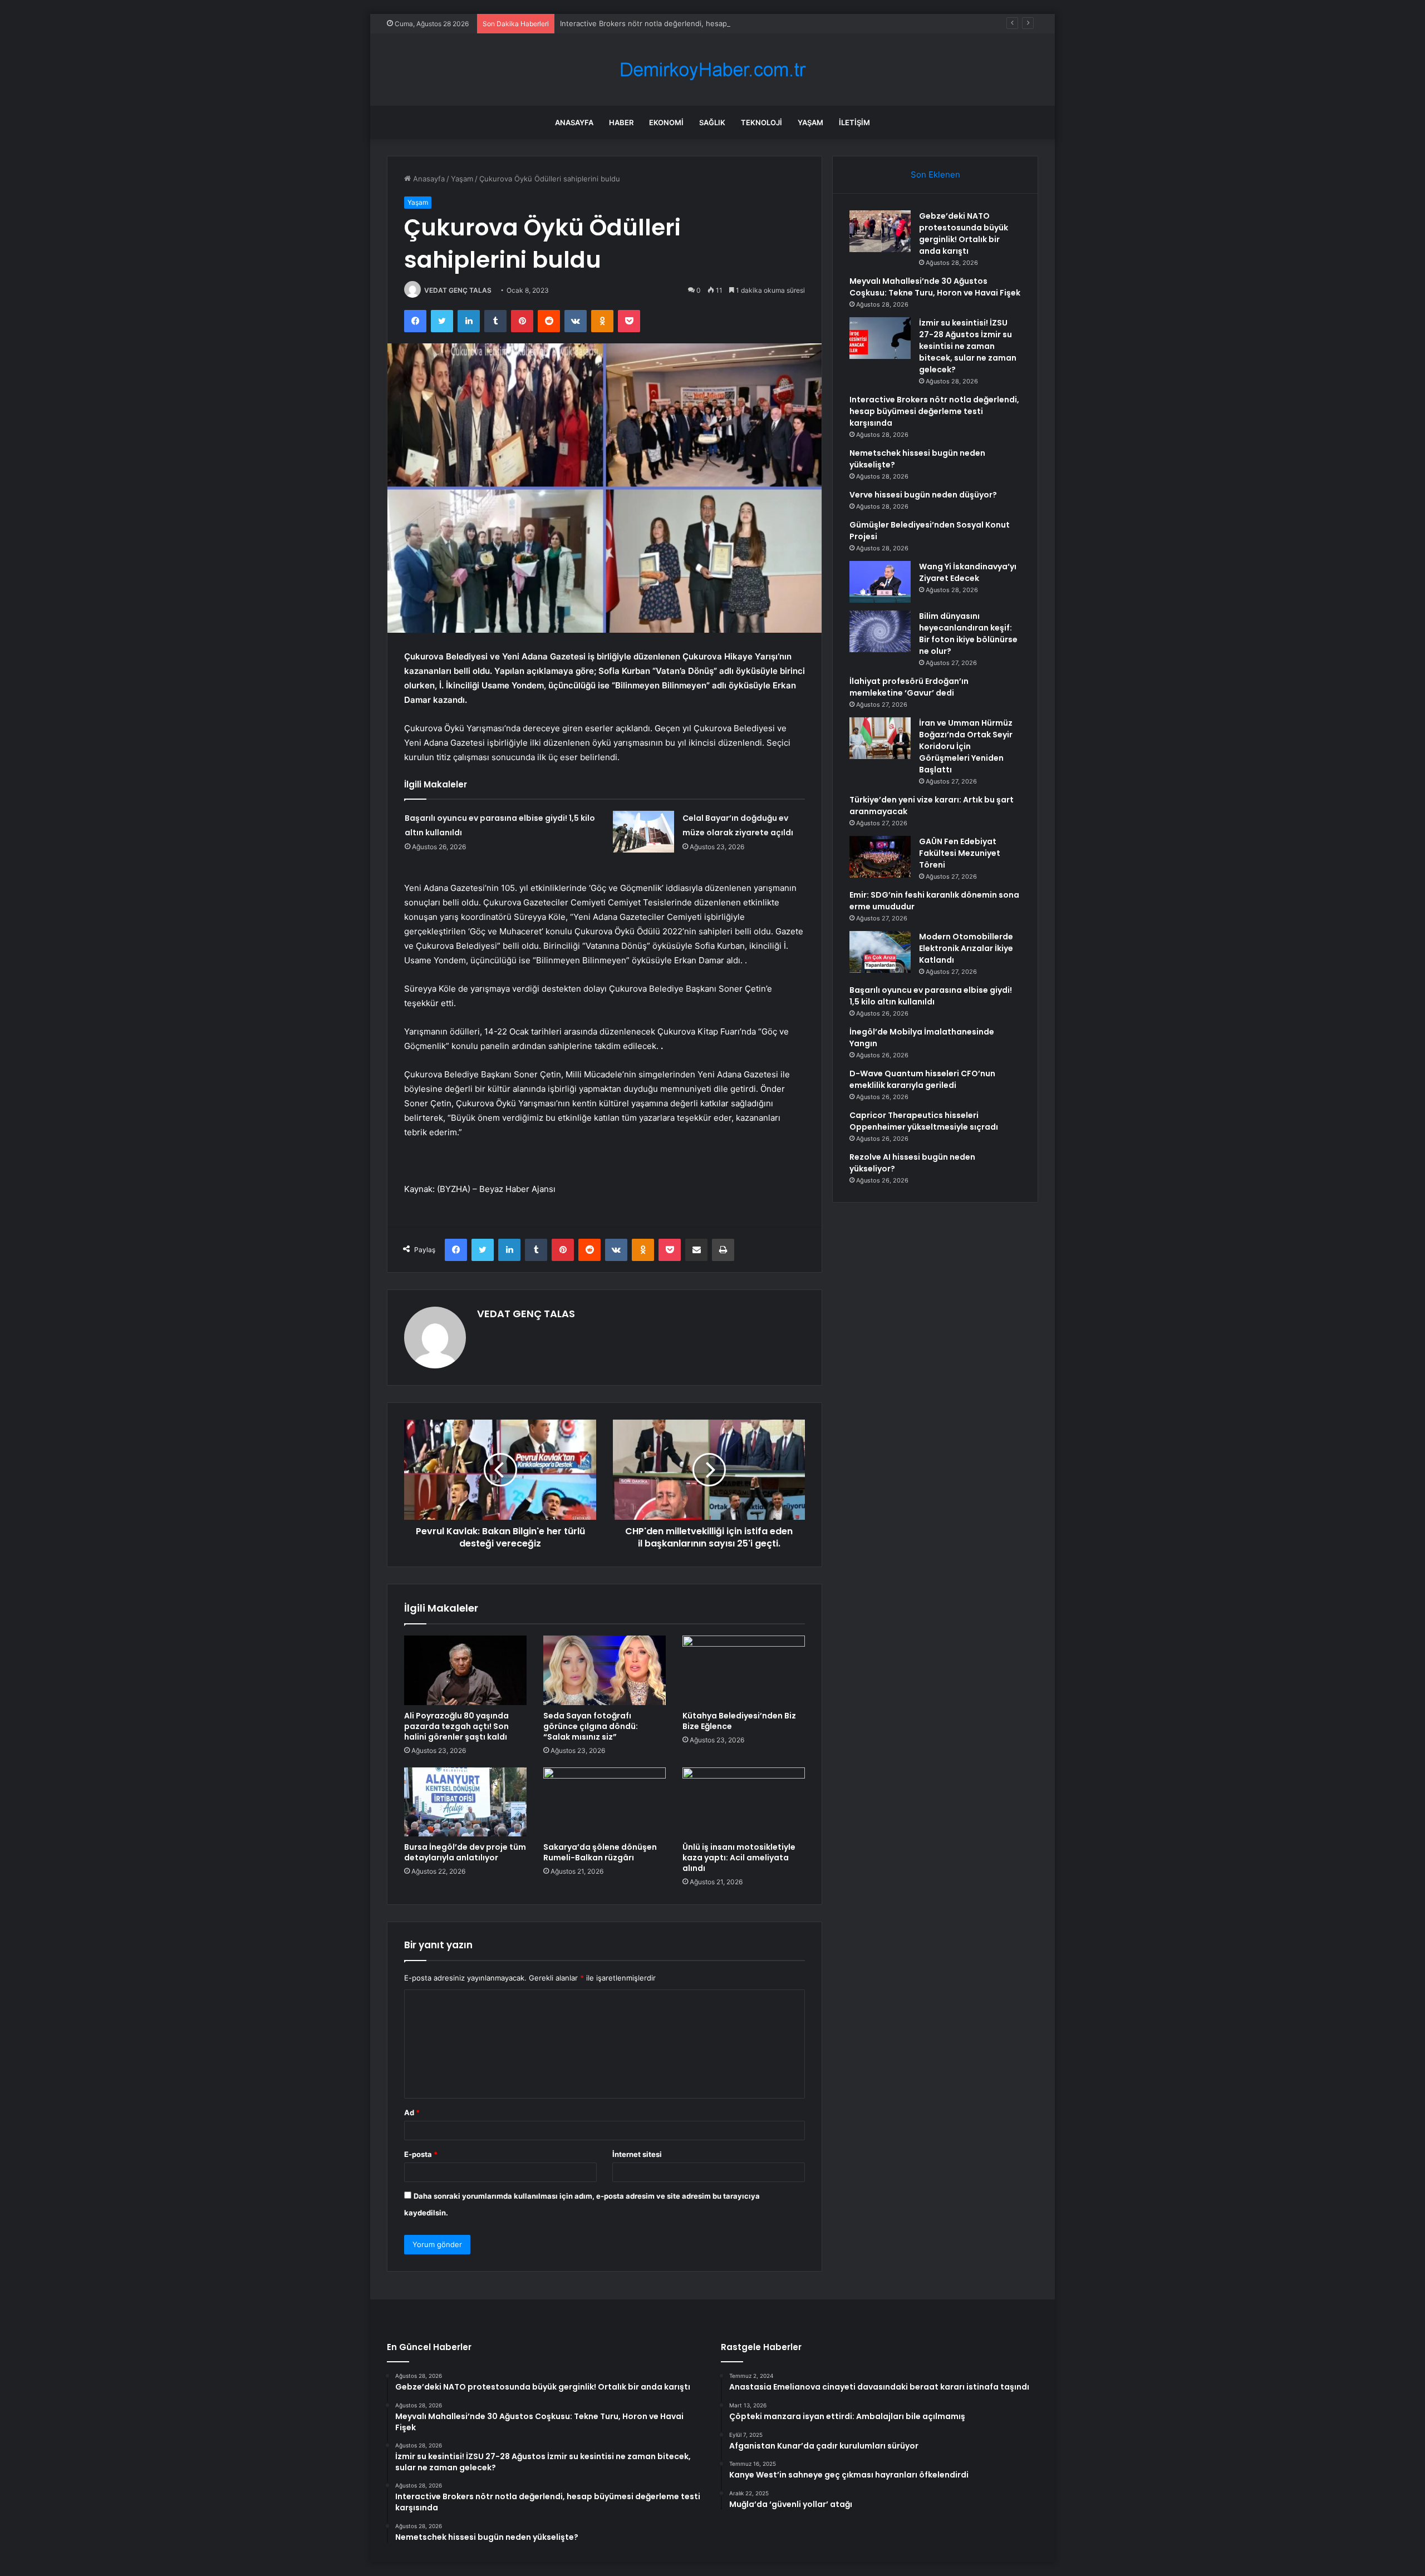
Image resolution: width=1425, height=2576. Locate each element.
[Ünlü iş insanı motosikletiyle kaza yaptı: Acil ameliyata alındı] (744, 1802)
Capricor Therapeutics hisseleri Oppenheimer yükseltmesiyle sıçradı (924, 1121)
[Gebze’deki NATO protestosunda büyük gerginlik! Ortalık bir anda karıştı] (880, 231)
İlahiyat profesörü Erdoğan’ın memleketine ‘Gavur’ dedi (909, 687)
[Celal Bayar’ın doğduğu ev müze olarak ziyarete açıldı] (643, 832)
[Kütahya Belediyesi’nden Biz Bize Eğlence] (744, 1670)
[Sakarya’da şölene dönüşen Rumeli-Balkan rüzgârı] (605, 1802)
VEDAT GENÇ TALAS (458, 290)
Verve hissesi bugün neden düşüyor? (923, 495)
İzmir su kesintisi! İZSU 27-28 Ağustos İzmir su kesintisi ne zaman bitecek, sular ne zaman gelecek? (968, 346)
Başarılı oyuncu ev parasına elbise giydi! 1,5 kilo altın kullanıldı (931, 996)
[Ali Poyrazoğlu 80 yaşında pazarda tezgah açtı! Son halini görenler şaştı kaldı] (465, 1670)
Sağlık (712, 122)
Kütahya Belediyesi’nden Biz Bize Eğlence (739, 1721)
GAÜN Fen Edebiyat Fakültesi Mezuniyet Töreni (960, 853)
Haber (621, 122)
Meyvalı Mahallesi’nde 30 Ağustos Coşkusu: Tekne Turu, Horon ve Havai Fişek (935, 287)
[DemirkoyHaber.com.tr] (712, 70)
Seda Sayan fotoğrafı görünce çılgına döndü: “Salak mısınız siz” (591, 1726)
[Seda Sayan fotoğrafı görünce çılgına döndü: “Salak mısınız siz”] (605, 1670)
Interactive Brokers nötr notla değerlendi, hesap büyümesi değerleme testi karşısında (708, 23)
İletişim (854, 122)
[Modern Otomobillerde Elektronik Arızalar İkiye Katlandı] (880, 952)
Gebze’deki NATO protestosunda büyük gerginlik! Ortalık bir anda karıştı (964, 233)
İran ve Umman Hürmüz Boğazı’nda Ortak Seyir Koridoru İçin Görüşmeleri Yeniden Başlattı (966, 746)
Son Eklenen (935, 174)
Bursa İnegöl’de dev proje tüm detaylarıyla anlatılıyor (465, 1852)
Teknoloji (761, 122)
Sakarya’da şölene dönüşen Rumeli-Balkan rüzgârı (600, 1852)
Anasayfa (574, 122)
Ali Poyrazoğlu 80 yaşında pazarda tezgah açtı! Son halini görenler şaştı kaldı (456, 1726)
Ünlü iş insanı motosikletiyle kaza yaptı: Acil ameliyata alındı (739, 1858)
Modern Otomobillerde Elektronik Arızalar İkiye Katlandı (966, 948)
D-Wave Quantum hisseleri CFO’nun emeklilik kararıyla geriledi (922, 1079)
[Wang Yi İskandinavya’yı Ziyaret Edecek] (880, 582)
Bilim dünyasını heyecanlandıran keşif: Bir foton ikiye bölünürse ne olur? (968, 634)
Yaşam (810, 122)
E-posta (421, 2154)
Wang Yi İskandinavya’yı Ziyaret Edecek (968, 572)
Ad (412, 2112)
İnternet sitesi (637, 2154)
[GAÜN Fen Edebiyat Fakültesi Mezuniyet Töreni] (880, 857)
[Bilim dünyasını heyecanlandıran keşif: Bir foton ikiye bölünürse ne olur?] (880, 631)
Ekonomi (666, 122)
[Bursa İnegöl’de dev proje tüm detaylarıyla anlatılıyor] (465, 1802)
